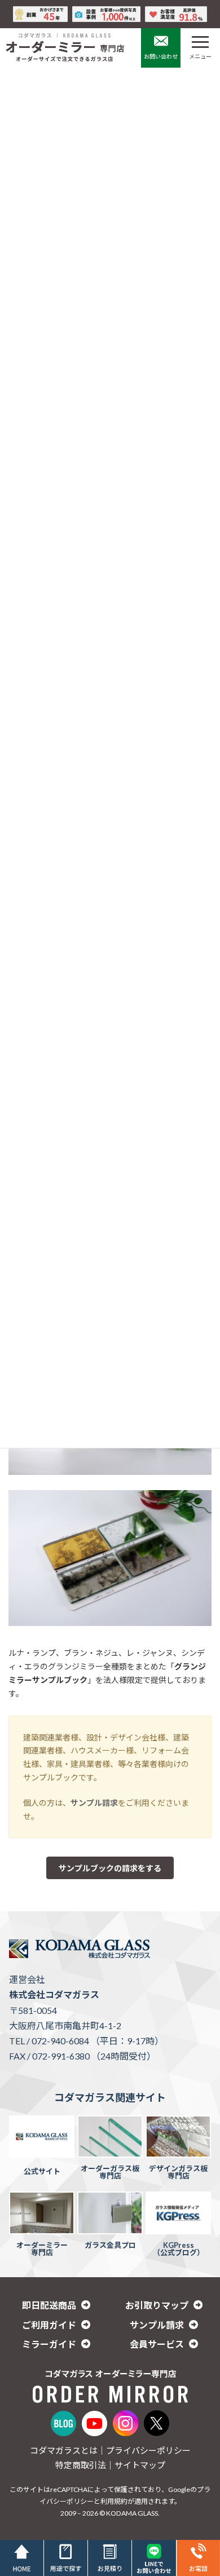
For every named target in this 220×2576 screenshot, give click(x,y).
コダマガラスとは (64, 2450)
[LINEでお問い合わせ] (154, 2558)
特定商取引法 (81, 2465)
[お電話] (198, 2558)
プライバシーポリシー (148, 2450)
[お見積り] (110, 2558)
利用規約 (114, 2501)
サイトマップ (140, 2465)
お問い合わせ (161, 56)
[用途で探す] (66, 2558)
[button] (110, 1868)
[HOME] (22, 2558)
